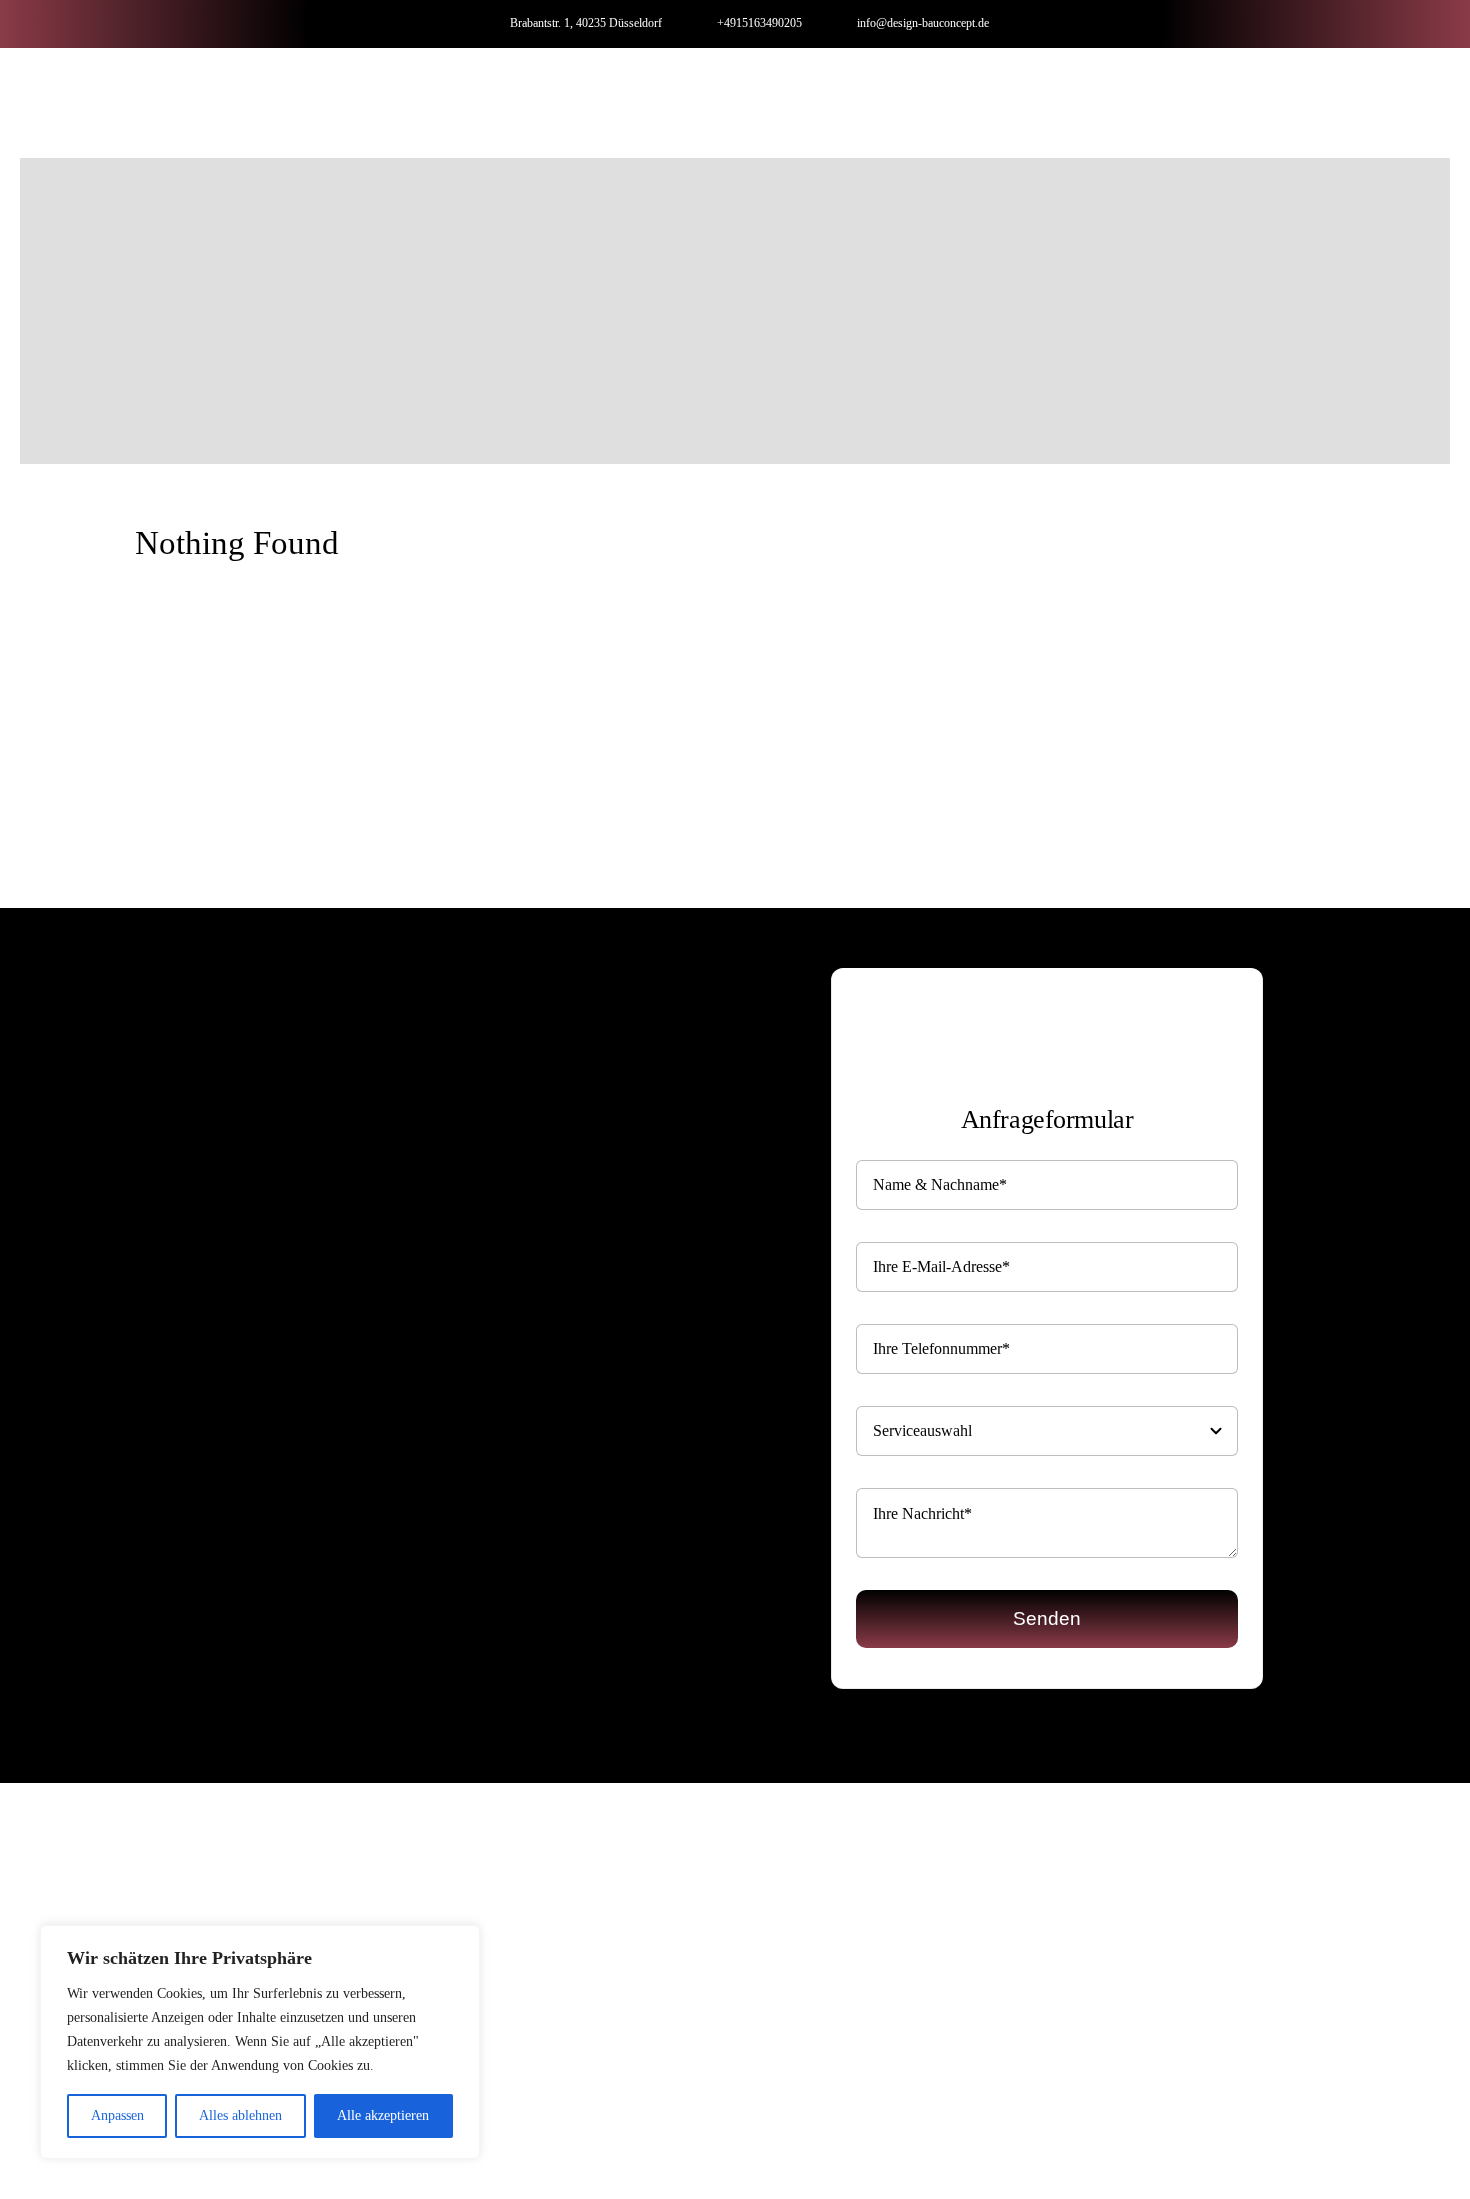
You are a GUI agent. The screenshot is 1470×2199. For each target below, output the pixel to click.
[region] (260, 2042)
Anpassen (117, 2115)
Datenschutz (778, 2118)
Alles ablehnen (240, 2115)
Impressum (688, 2118)
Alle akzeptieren (383, 2115)
